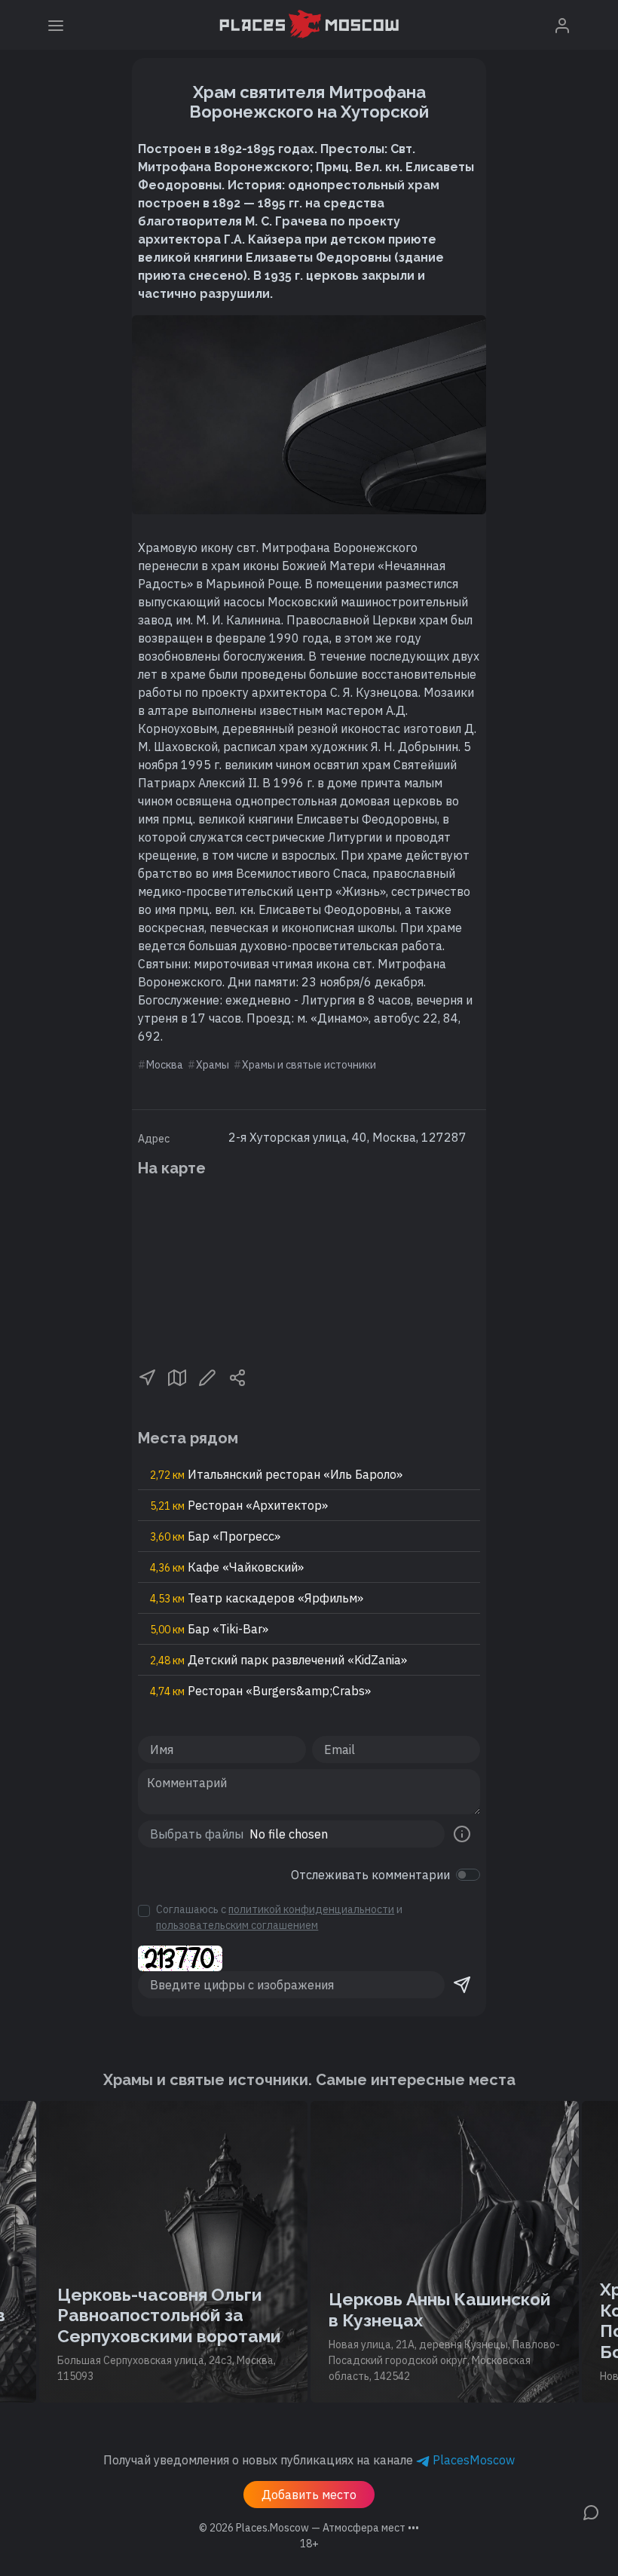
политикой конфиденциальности (311, 1909)
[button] (147, 1376)
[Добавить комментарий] (591, 2511)
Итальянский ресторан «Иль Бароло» (276, 1474)
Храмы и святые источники (309, 1065)
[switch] (468, 1875)
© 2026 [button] (309, 2528)
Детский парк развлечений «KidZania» (278, 1660)
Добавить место (309, 2495)
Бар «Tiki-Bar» (209, 1629)
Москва (165, 1065)
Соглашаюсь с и (279, 1917)
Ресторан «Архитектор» (239, 1505)
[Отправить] (462, 1985)
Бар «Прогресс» (215, 1536)
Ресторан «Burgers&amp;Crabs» (260, 1691)
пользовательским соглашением (237, 1925)
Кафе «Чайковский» (227, 1567)
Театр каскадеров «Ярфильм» (257, 1598)
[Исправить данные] (207, 1376)
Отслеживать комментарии (370, 1875)
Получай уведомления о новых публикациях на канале (309, 2460)
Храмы (213, 1065)
